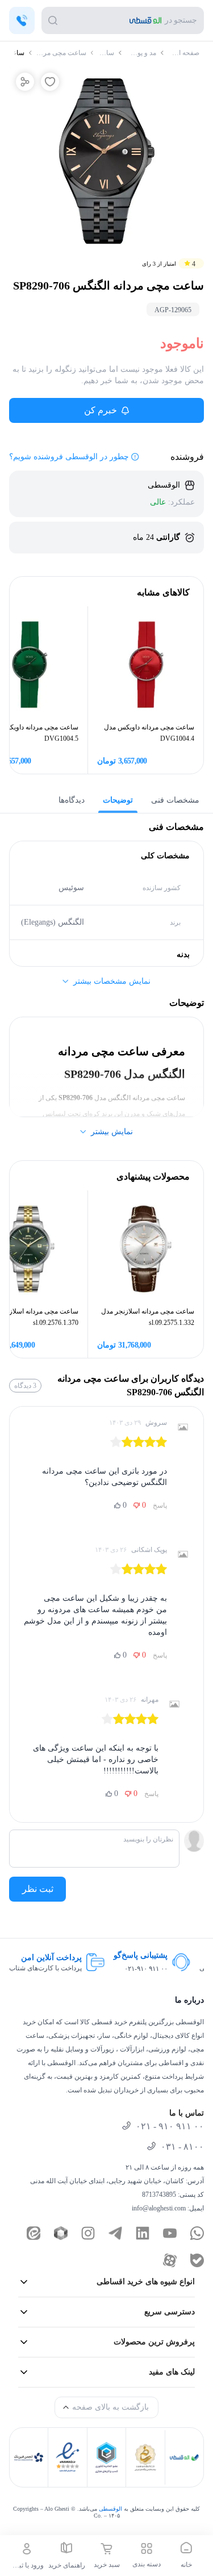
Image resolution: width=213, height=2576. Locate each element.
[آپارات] (170, 2260)
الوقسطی (110, 2509)
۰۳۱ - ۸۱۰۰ (182, 2147)
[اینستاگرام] (88, 2233)
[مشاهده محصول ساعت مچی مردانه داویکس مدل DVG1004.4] (146, 664)
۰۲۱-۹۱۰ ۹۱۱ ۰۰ (146, 1969)
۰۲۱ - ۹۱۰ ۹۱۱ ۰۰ (170, 2126)
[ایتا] (34, 2233)
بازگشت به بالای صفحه (110, 2407)
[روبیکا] (61, 2233)
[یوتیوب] (170, 2233)
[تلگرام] (115, 2233)
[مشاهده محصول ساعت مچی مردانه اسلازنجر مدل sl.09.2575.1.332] (146, 1248)
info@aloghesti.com (159, 2208)
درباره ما (189, 2000)
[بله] (197, 2260)
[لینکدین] (143, 2233)
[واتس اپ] (197, 2233)
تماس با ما (187, 2113)
